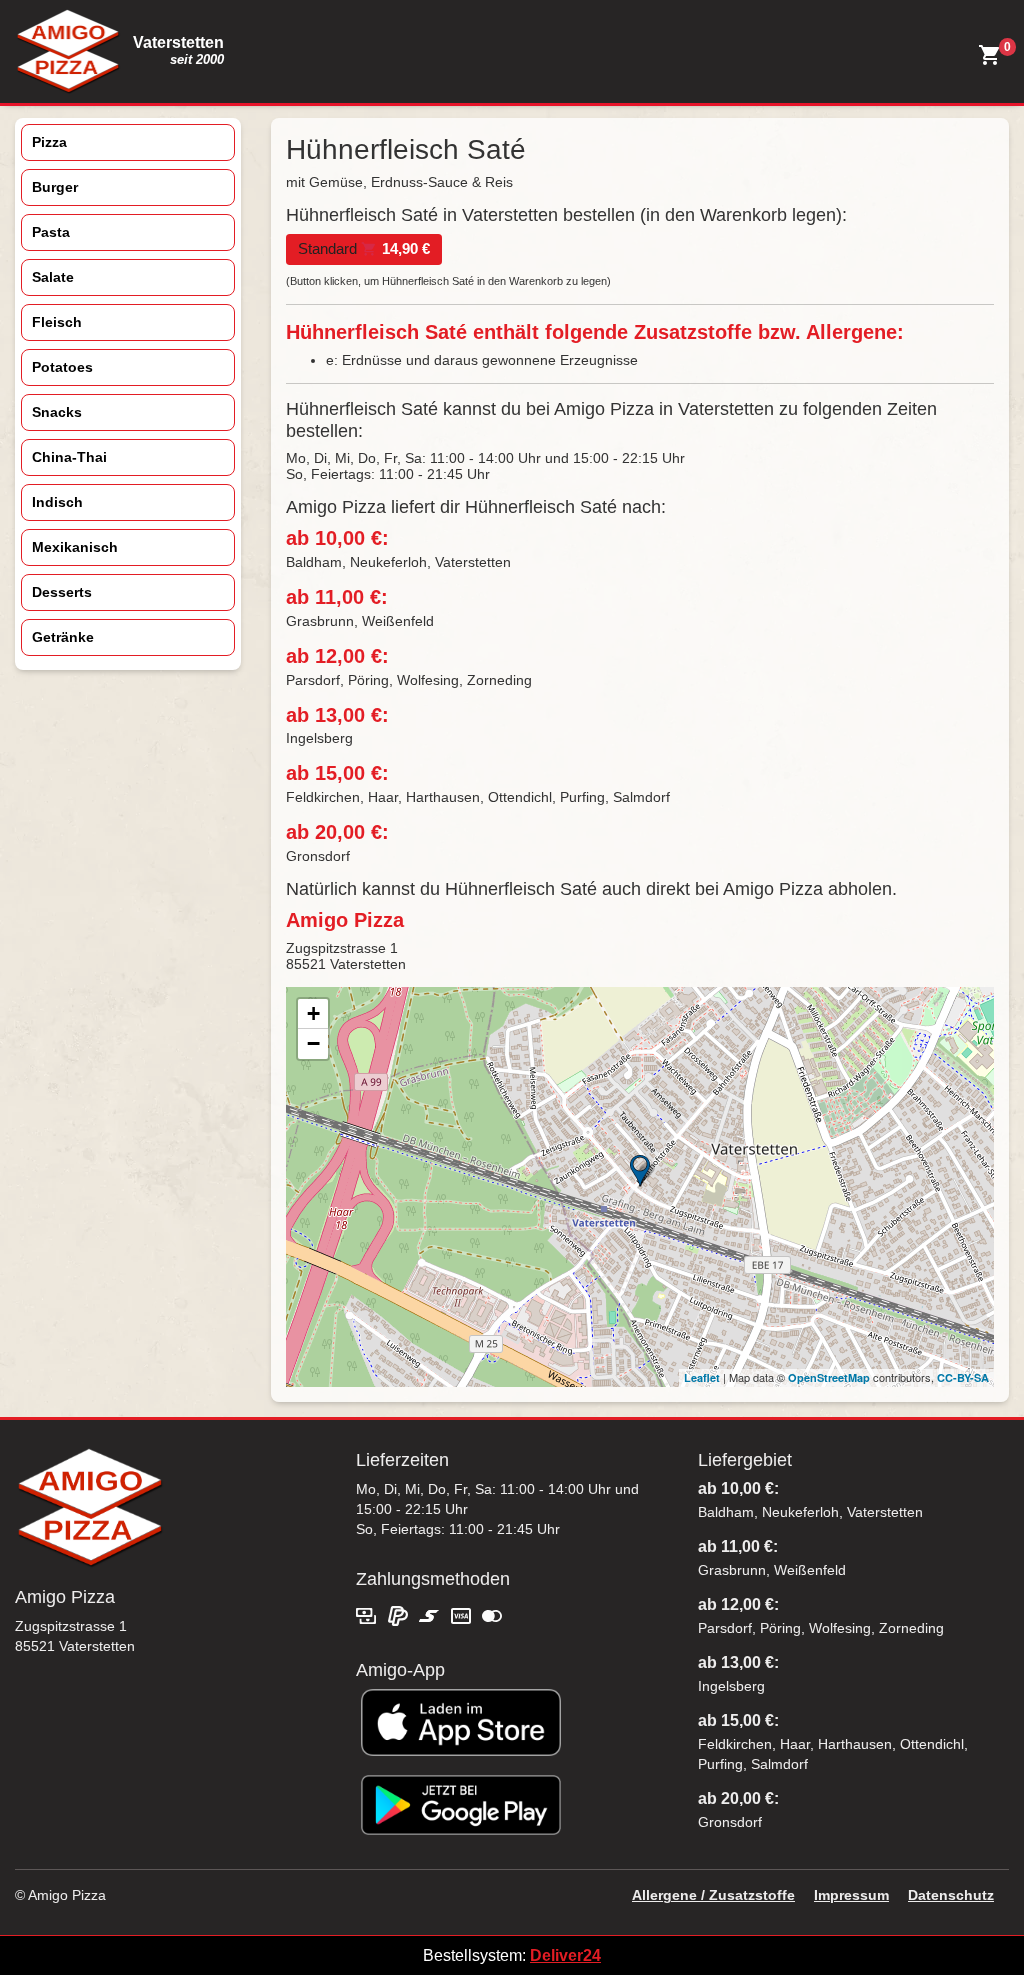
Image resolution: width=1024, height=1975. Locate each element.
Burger (55, 187)
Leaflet (702, 1377)
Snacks (57, 412)
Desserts (62, 592)
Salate (53, 277)
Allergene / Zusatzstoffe (713, 1895)
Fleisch (57, 322)
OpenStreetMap (829, 1377)
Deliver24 (565, 1955)
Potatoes (62, 367)
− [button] (313, 1043)
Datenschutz (951, 1895)
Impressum (851, 1895)
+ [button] (313, 1013)
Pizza (49, 142)
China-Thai (69, 457)
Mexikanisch (75, 547)
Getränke (63, 637)
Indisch (57, 502)
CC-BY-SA (963, 1377)
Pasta (51, 232)
